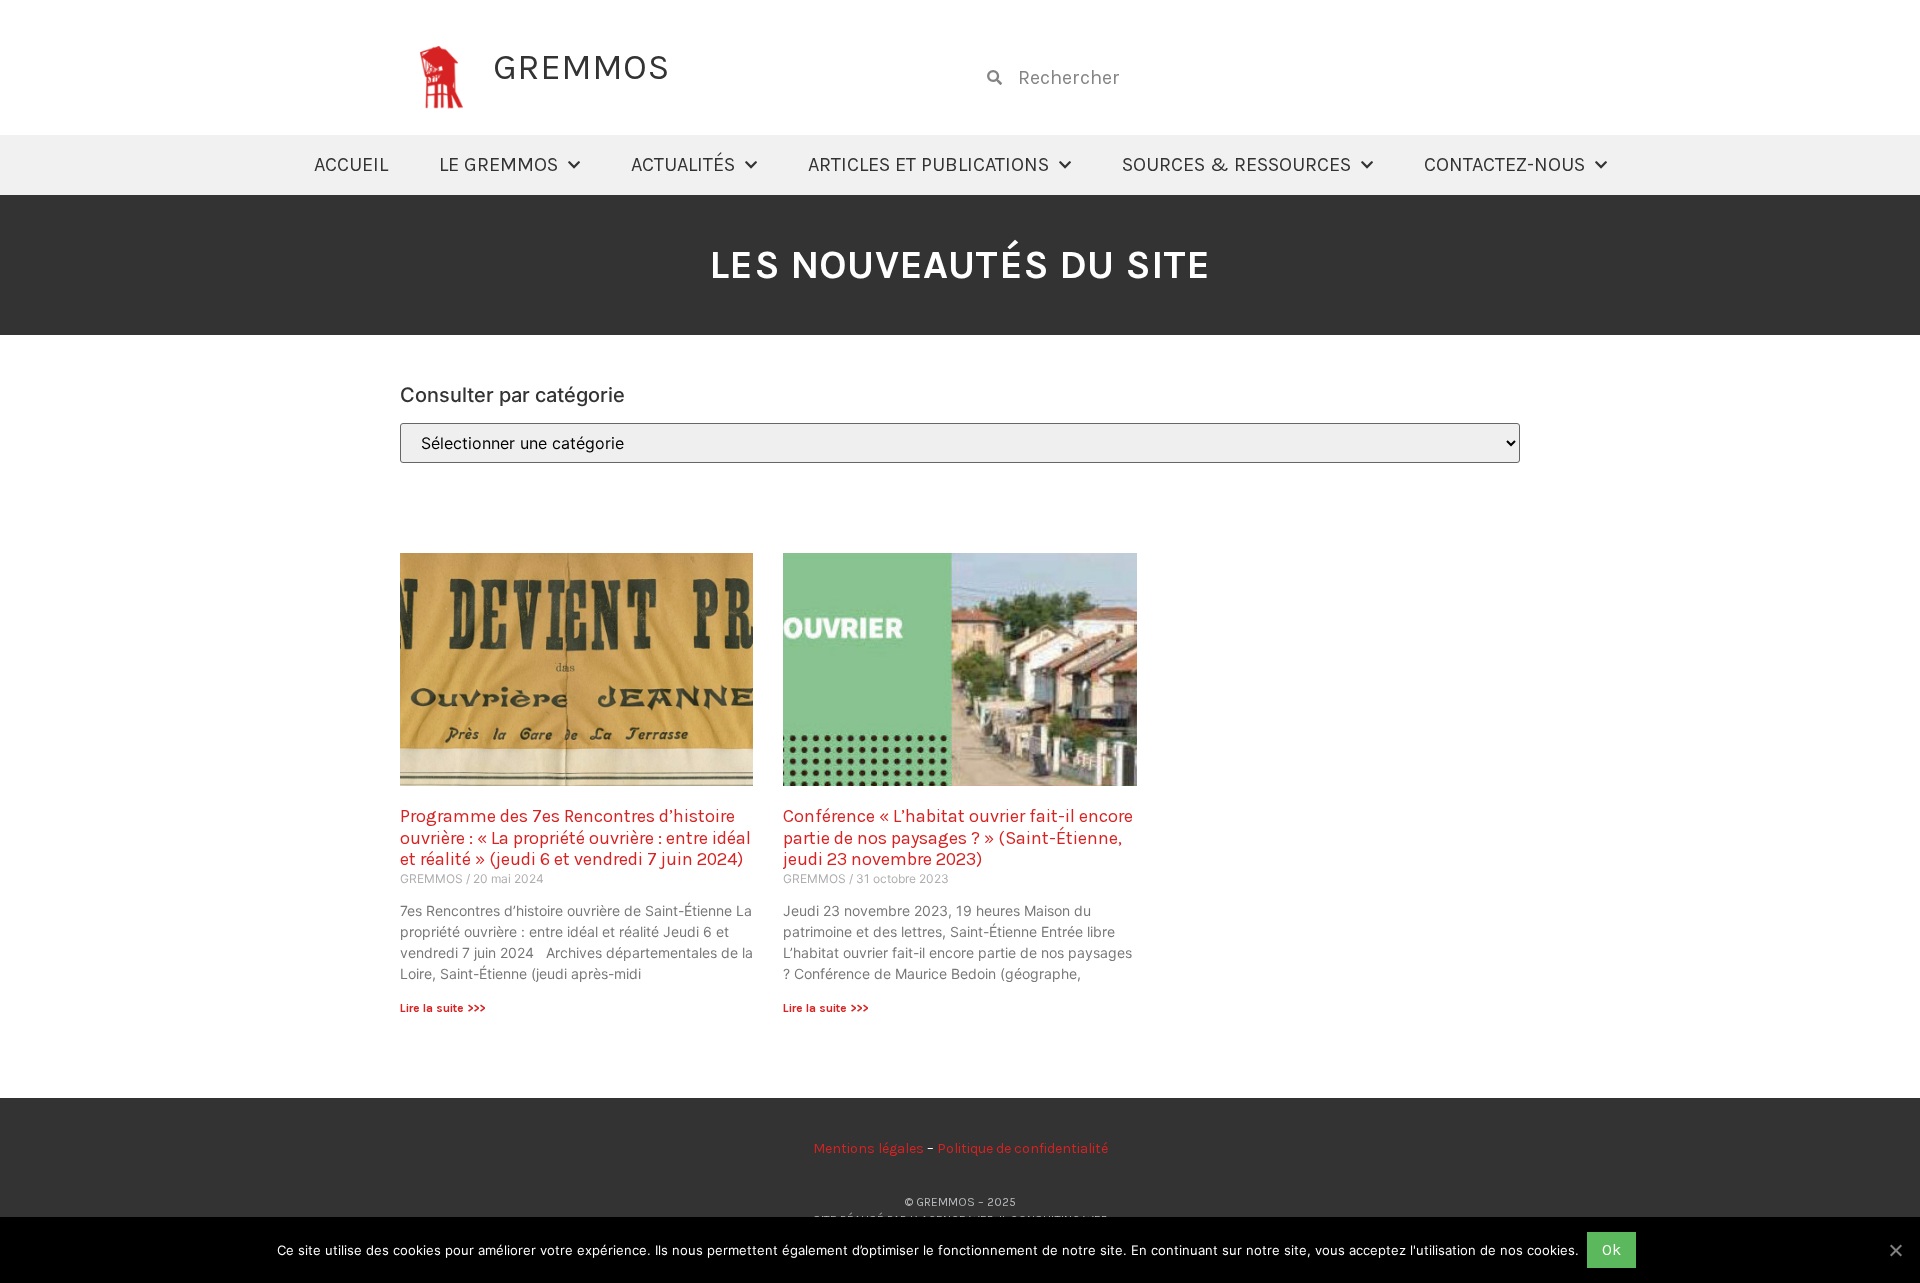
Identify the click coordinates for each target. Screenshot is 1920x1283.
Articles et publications (928, 164)
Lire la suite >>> (442, 1008)
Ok (1611, 1249)
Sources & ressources (1236, 164)
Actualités (683, 164)
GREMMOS (581, 67)
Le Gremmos (498, 164)
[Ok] (1895, 1250)
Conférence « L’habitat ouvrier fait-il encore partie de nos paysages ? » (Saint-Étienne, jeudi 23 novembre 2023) (958, 837)
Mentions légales (868, 1148)
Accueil (351, 164)
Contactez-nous (1504, 164)
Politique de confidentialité (1022, 1148)
